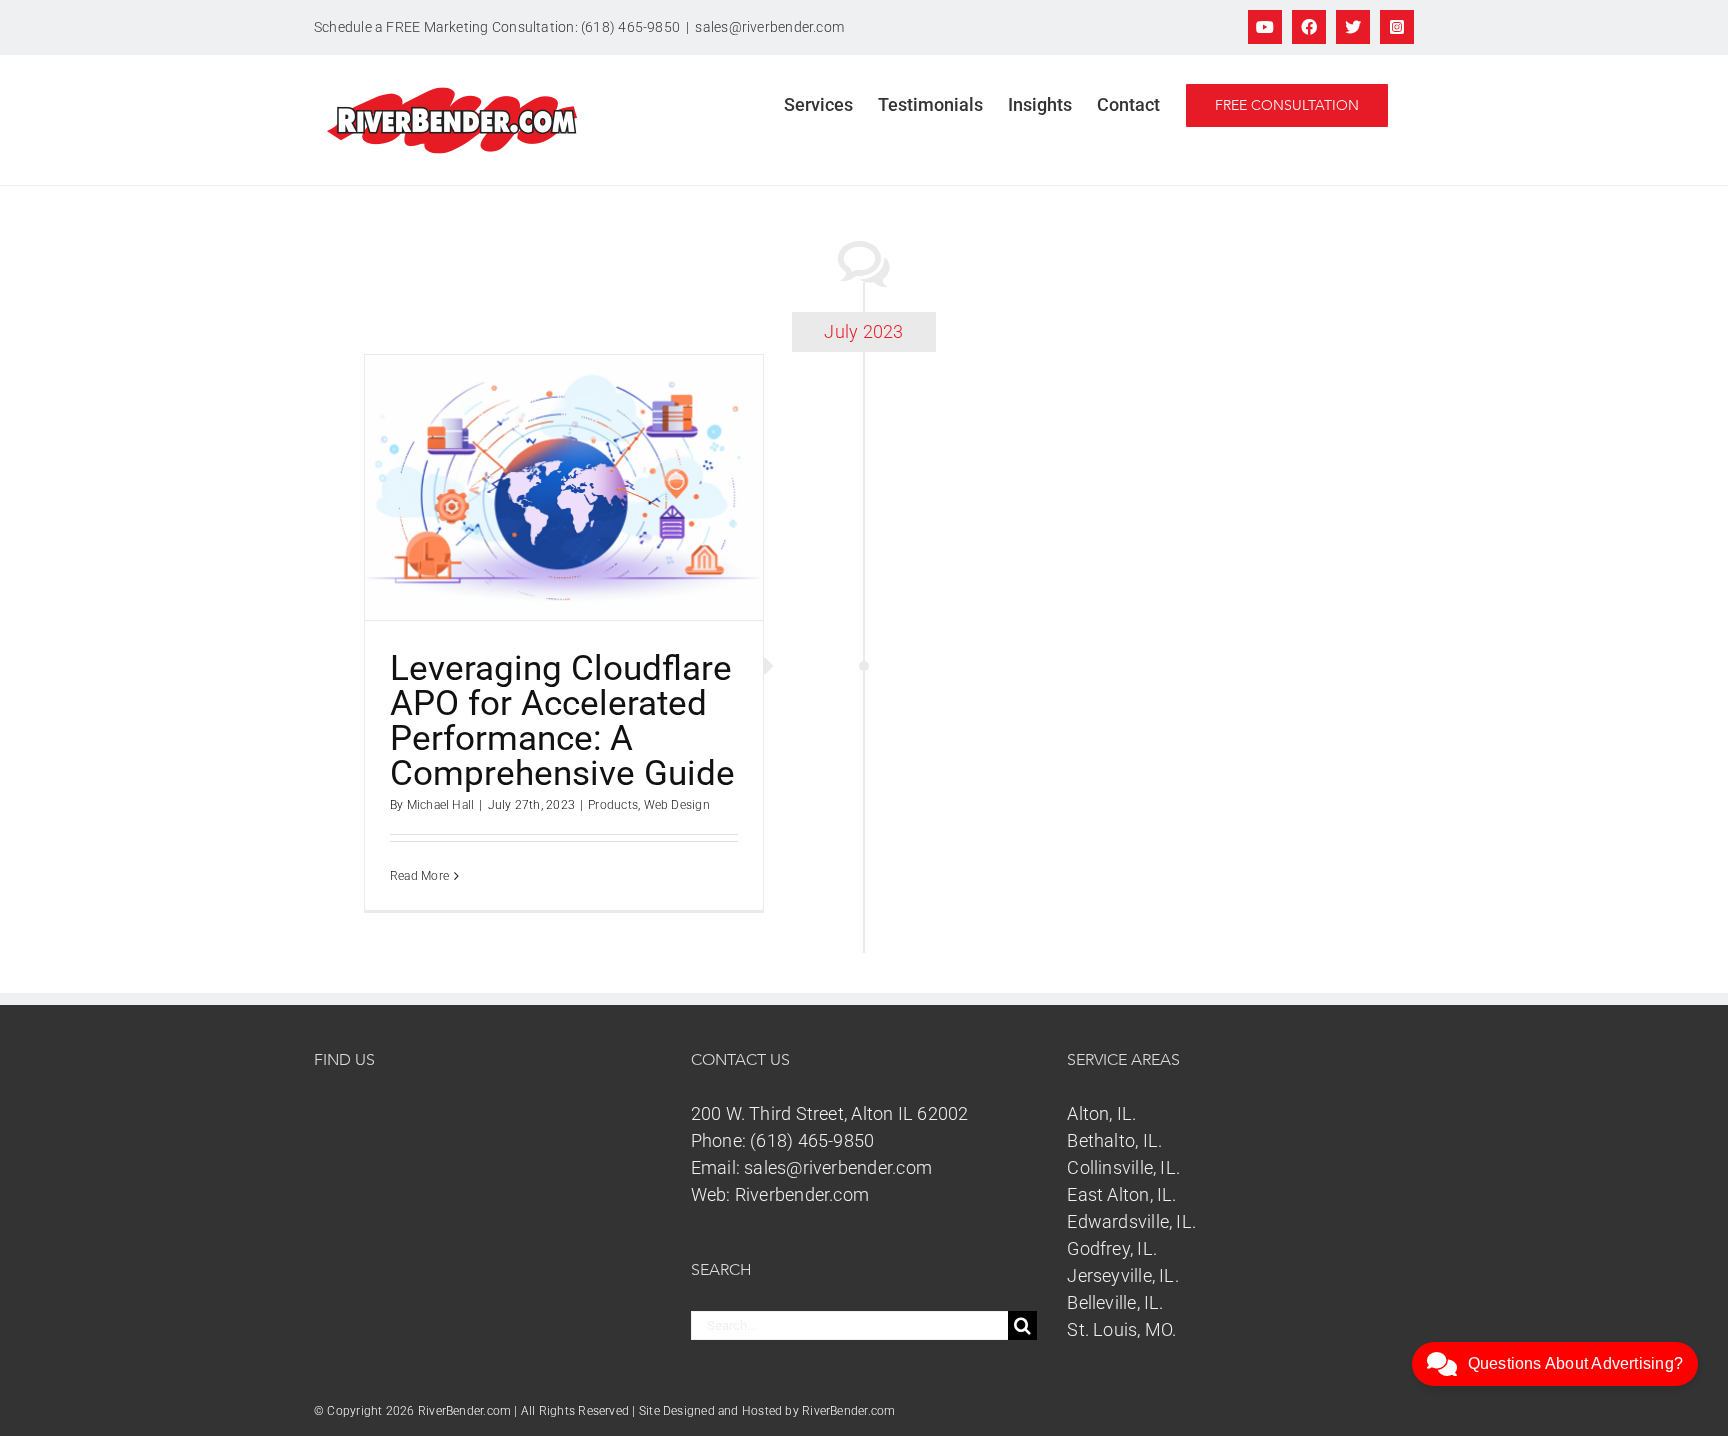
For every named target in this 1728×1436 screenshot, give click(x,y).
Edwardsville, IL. (1131, 1221)
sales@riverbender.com (769, 27)
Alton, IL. (1101, 1113)
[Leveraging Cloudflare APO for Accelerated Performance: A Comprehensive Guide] (564, 487)
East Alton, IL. (1121, 1194)
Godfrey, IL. (1112, 1248)
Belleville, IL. (1115, 1302)
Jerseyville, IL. (1123, 1275)
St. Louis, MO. (1121, 1329)
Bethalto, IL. (1114, 1140)
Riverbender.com (802, 1194)
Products (613, 805)
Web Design (677, 805)
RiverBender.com (848, 1411)
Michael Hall (441, 805)
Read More (419, 876)
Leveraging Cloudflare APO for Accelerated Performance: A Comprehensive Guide (562, 721)
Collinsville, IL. (1123, 1167)
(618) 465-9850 (812, 1140)
